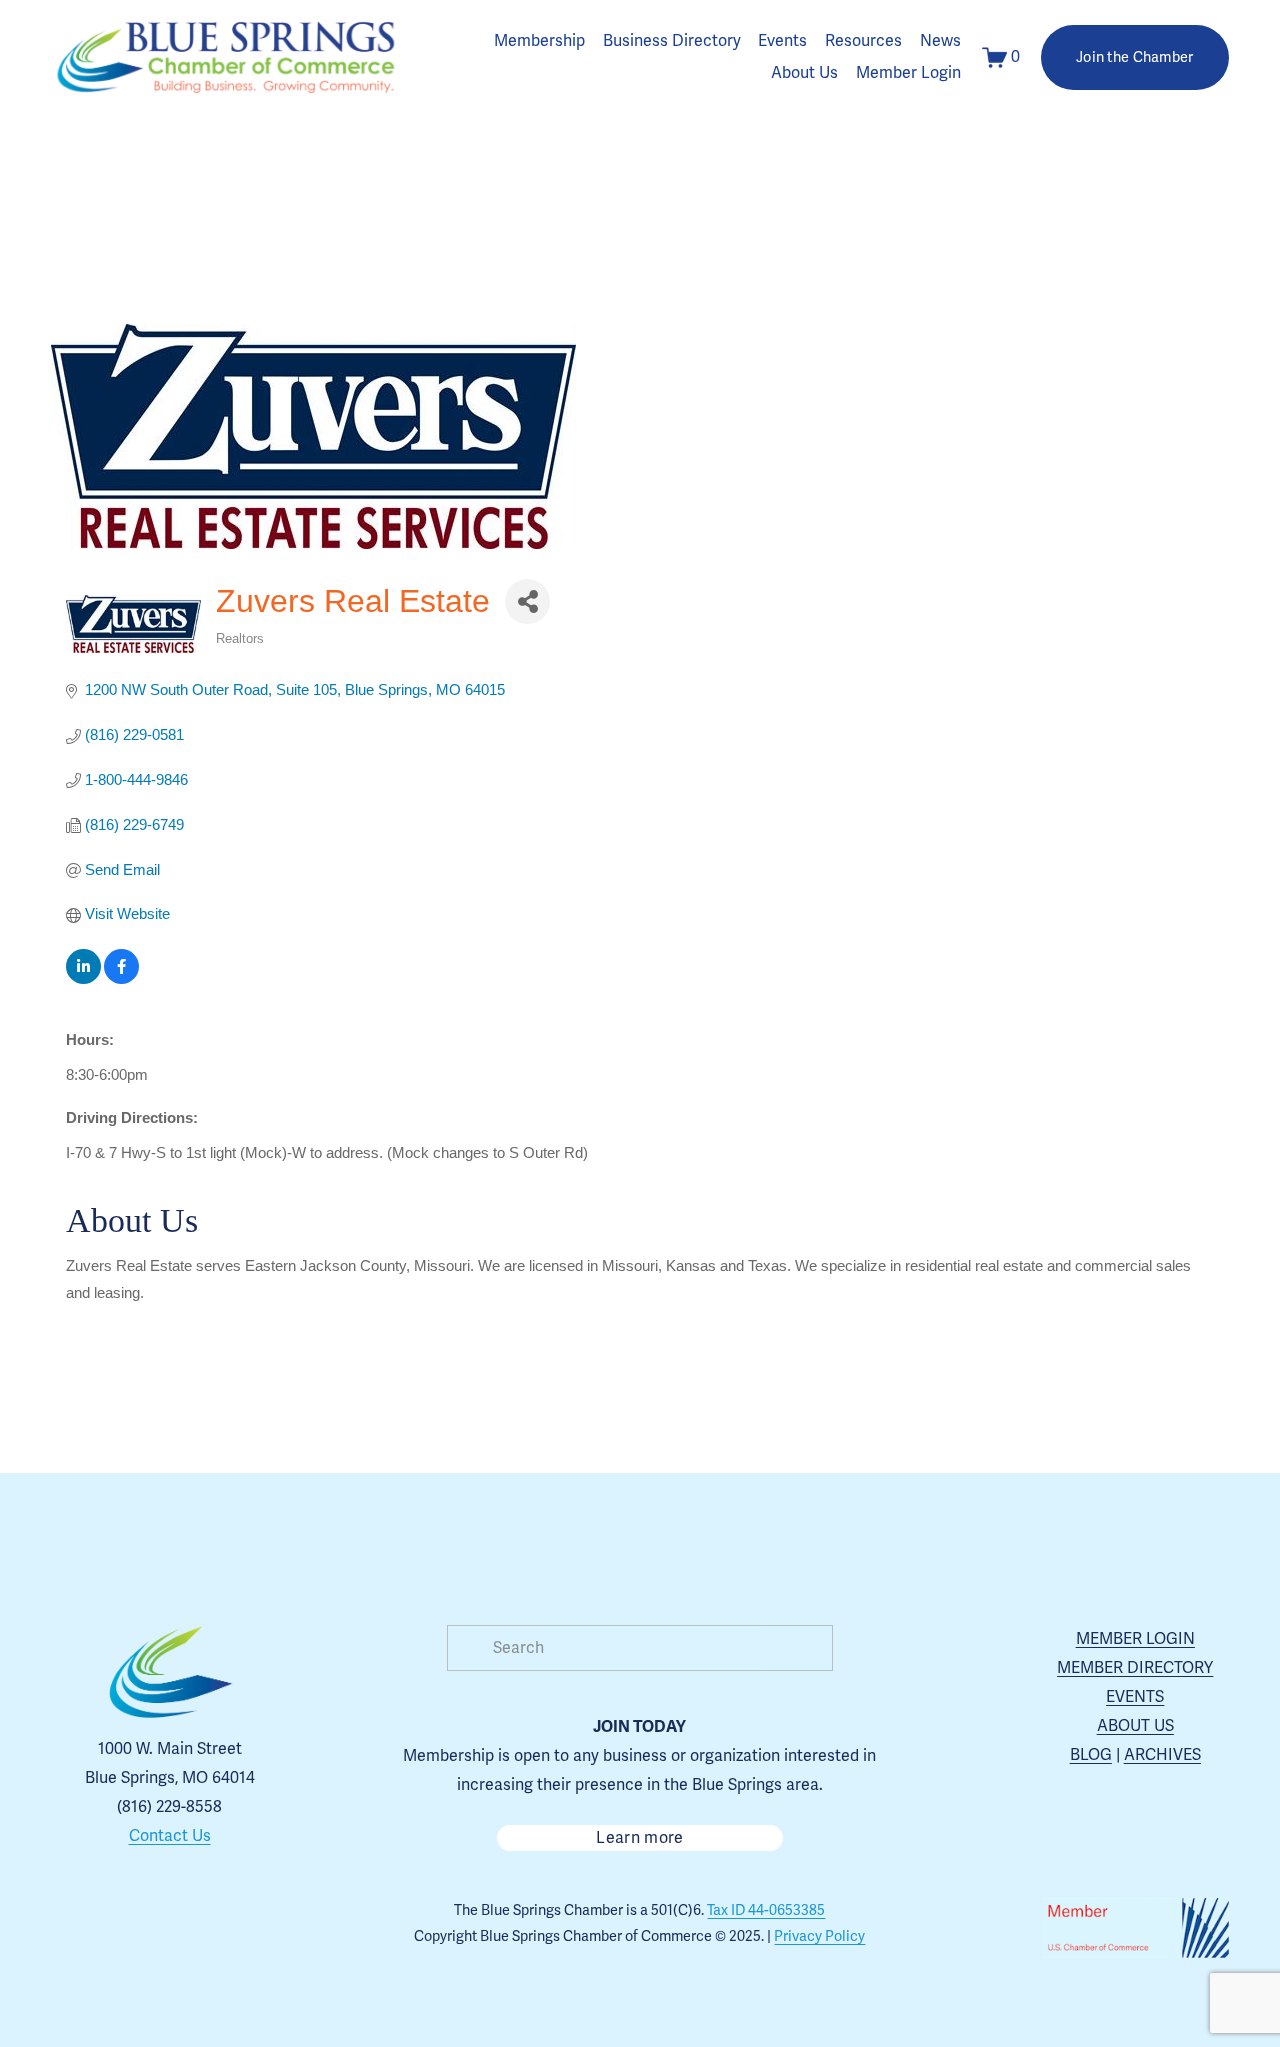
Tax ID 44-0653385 (766, 1910)
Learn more (639, 1838)
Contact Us (170, 1836)
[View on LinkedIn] (83, 978)
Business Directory (672, 41)
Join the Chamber (1135, 57)
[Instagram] (101, 1929)
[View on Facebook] (121, 978)
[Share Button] (527, 601)
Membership (539, 41)
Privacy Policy (819, 1936)
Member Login (908, 73)
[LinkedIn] (239, 1929)
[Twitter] (193, 1929)
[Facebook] (147, 1929)
